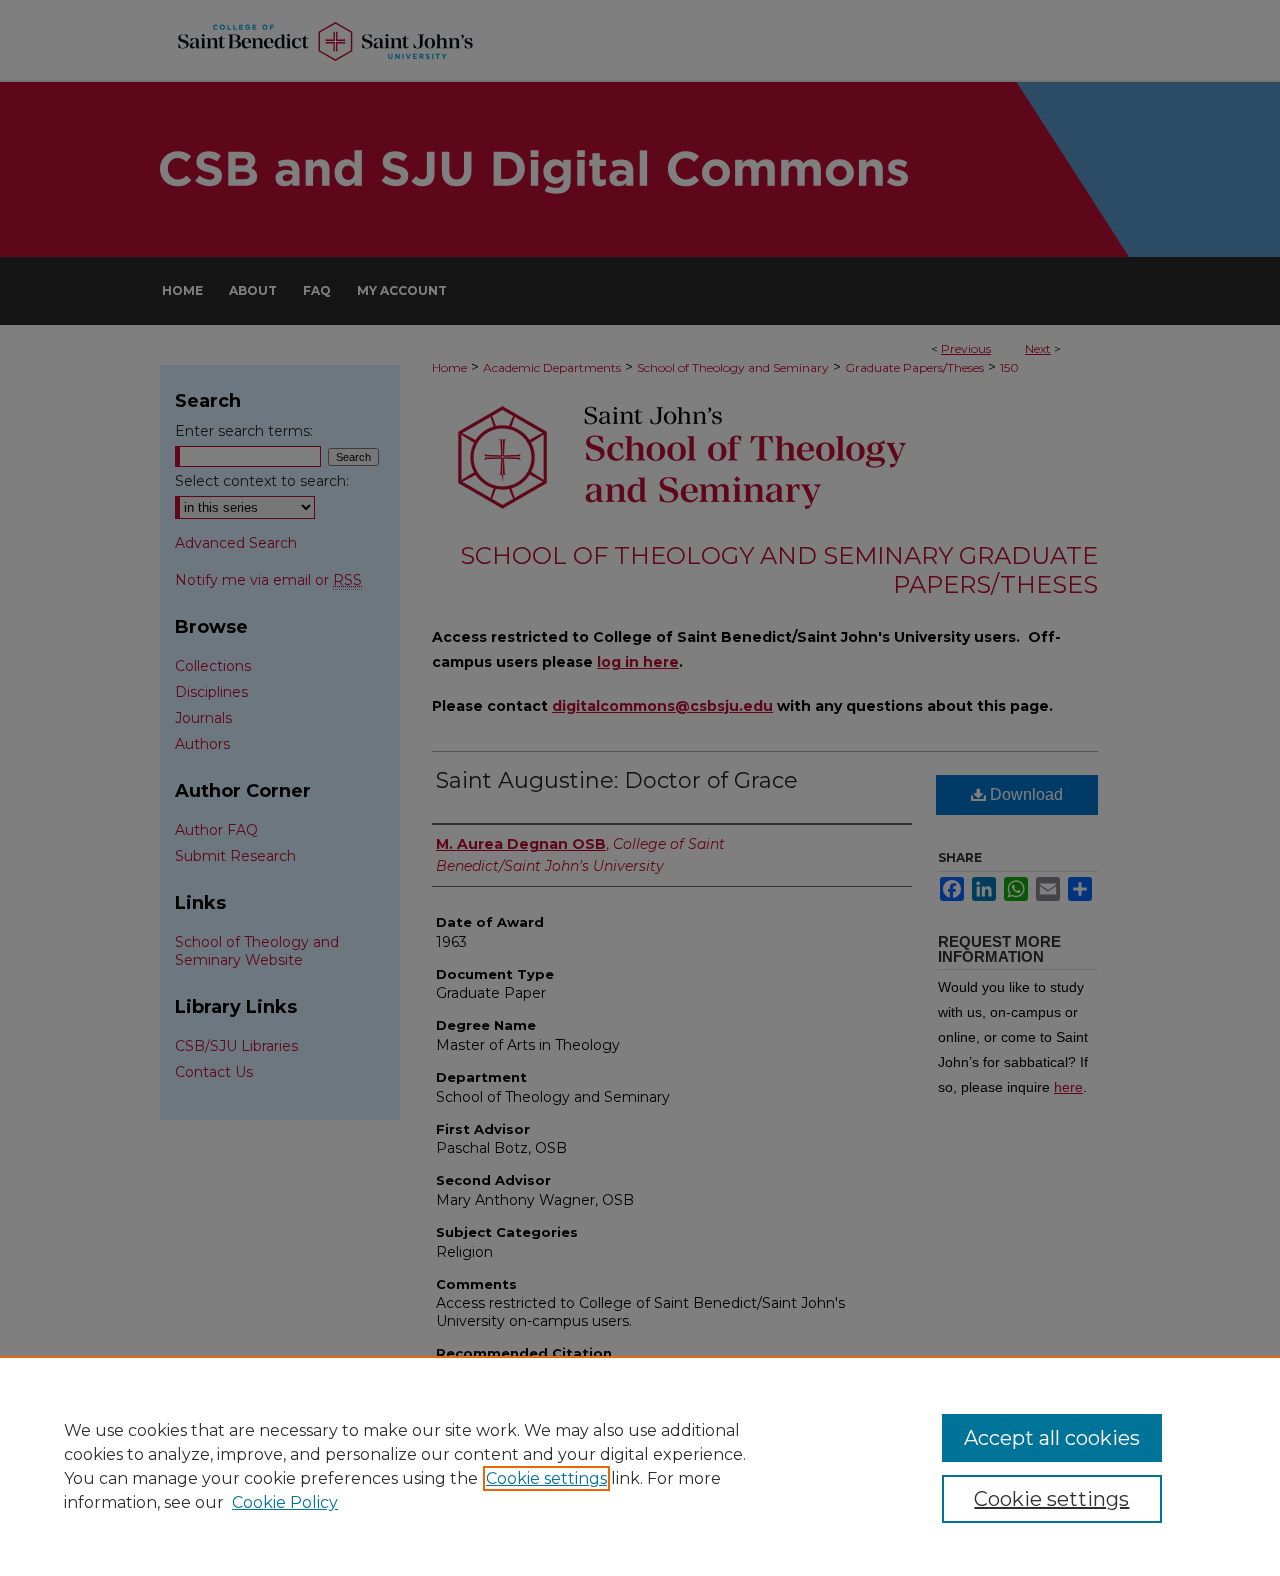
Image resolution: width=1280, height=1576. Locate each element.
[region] (640, 1466)
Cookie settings (546, 1478)
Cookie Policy (285, 1502)
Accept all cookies (1052, 1438)
